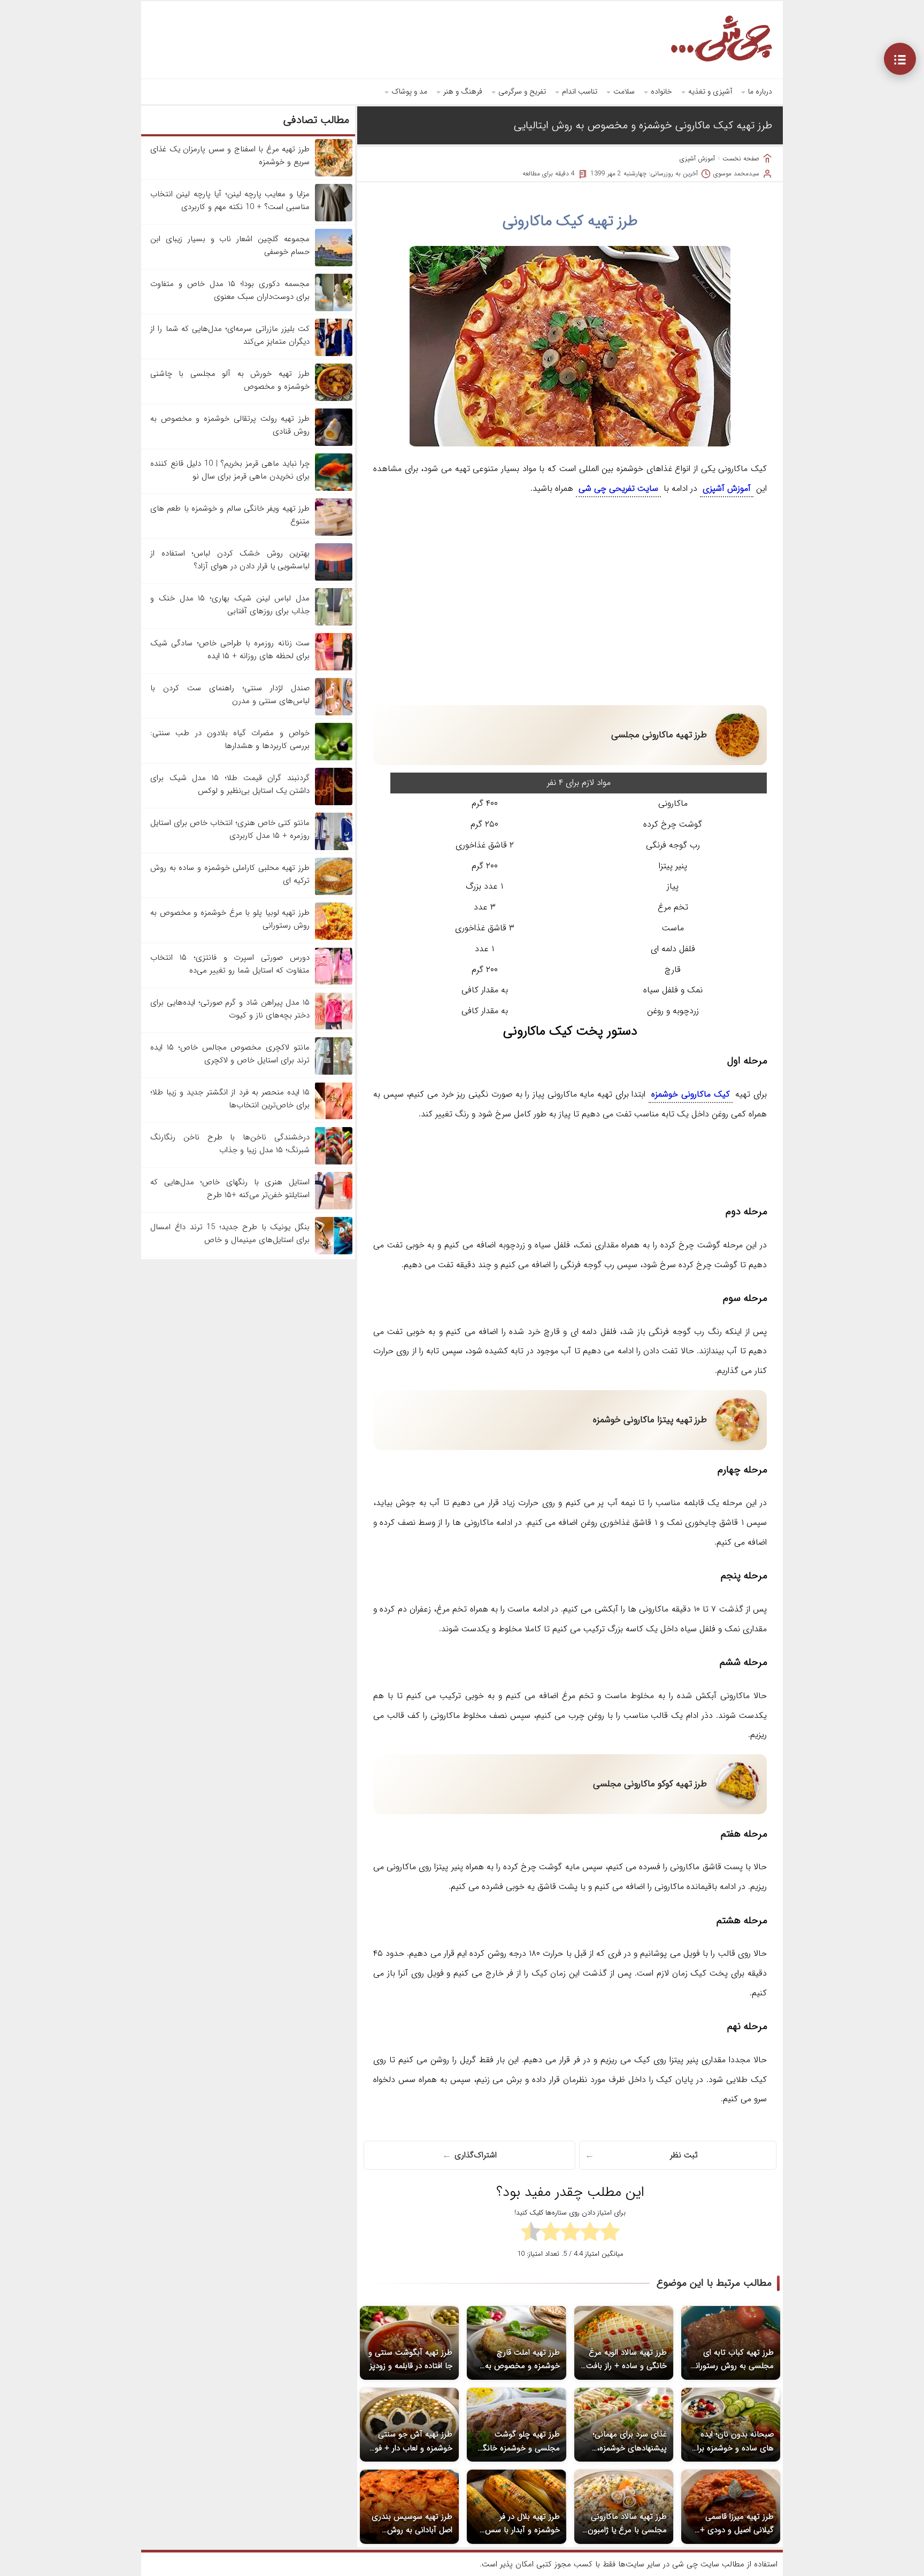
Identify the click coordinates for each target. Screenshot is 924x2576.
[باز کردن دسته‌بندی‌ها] (900, 59)
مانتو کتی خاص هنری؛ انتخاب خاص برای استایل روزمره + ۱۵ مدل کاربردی (230, 829)
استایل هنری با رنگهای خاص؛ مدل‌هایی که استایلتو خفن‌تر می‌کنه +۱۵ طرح (230, 1189)
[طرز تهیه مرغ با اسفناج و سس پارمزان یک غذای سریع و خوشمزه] (334, 174)
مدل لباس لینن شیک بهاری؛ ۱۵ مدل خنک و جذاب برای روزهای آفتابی (230, 605)
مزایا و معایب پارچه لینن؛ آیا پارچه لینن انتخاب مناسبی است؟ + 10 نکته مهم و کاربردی (230, 200)
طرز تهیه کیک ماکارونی (570, 221)
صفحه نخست (741, 159)
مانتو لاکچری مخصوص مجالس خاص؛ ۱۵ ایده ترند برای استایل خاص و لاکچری (230, 1054)
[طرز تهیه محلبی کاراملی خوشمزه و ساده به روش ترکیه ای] (334, 893)
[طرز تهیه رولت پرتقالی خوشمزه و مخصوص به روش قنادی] (334, 444)
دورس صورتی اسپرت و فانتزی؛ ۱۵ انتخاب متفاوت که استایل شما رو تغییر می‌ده (230, 964)
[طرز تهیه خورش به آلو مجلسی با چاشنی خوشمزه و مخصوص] (334, 399)
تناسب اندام (580, 91)
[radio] (610, 2233)
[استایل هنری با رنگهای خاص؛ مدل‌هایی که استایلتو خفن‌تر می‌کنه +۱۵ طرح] (334, 1207)
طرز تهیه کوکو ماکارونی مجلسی (650, 1784)
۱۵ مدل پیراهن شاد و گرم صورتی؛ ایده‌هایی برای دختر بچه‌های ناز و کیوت (230, 1009)
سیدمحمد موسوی (736, 173)
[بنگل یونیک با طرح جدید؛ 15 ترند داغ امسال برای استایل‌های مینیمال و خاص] (334, 1252)
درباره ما (760, 91)
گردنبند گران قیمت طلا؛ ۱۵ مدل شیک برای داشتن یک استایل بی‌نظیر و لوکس (230, 784)
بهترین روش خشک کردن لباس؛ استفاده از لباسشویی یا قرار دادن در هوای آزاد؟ (230, 560)
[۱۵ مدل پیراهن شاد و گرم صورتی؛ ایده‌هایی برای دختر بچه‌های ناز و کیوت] (334, 1028)
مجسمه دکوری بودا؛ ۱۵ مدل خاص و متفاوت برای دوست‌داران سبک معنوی (230, 290)
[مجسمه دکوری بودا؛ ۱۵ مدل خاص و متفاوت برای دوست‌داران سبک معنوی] (334, 309)
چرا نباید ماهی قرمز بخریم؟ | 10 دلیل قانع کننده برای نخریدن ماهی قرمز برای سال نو (230, 470)
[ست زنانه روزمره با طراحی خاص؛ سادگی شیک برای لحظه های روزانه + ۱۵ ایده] (334, 668)
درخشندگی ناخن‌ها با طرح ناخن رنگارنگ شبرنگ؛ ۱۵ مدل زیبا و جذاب (230, 1144)
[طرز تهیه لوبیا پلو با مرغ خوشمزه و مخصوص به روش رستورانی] (334, 938)
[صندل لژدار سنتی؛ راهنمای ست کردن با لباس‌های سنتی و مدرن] (334, 713)
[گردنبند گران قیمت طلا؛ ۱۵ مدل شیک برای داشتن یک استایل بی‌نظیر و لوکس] (334, 803)
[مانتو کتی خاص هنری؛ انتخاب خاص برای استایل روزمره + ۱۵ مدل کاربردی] (334, 848)
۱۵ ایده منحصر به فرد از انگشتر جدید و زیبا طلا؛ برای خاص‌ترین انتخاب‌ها (230, 1099)
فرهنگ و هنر (463, 91)
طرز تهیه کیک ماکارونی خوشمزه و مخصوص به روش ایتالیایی (643, 125)
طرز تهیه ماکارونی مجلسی (659, 735)
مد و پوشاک (409, 91)
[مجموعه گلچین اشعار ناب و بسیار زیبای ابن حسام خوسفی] (334, 264)
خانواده (661, 91)
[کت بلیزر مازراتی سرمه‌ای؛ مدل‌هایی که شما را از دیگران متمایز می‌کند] (334, 354)
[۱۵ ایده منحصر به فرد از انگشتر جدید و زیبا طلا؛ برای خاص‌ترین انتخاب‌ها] (334, 1117)
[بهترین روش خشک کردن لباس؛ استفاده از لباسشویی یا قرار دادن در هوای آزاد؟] (334, 579)
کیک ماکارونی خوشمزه (690, 1094)
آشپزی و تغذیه (710, 91)
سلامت (624, 91)
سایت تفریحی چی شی (618, 488)
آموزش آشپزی (697, 159)
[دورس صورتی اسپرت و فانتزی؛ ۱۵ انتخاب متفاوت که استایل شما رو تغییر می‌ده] (334, 983)
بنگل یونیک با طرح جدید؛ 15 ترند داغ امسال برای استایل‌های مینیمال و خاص (230, 1233)
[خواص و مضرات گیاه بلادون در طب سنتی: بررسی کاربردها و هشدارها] (334, 758)
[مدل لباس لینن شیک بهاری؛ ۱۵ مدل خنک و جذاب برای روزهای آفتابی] (334, 623)
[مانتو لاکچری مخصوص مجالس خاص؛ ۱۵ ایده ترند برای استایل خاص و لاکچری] (334, 1073)
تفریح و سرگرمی (522, 91)
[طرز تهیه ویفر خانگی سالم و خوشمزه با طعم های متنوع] (334, 534)
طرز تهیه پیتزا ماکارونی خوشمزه (650, 1420)
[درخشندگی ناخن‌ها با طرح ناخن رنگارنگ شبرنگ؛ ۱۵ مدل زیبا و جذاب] (334, 1162)
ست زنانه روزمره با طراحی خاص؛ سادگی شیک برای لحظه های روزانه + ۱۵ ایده (230, 650)
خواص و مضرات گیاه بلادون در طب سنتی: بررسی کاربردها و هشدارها (230, 739)
